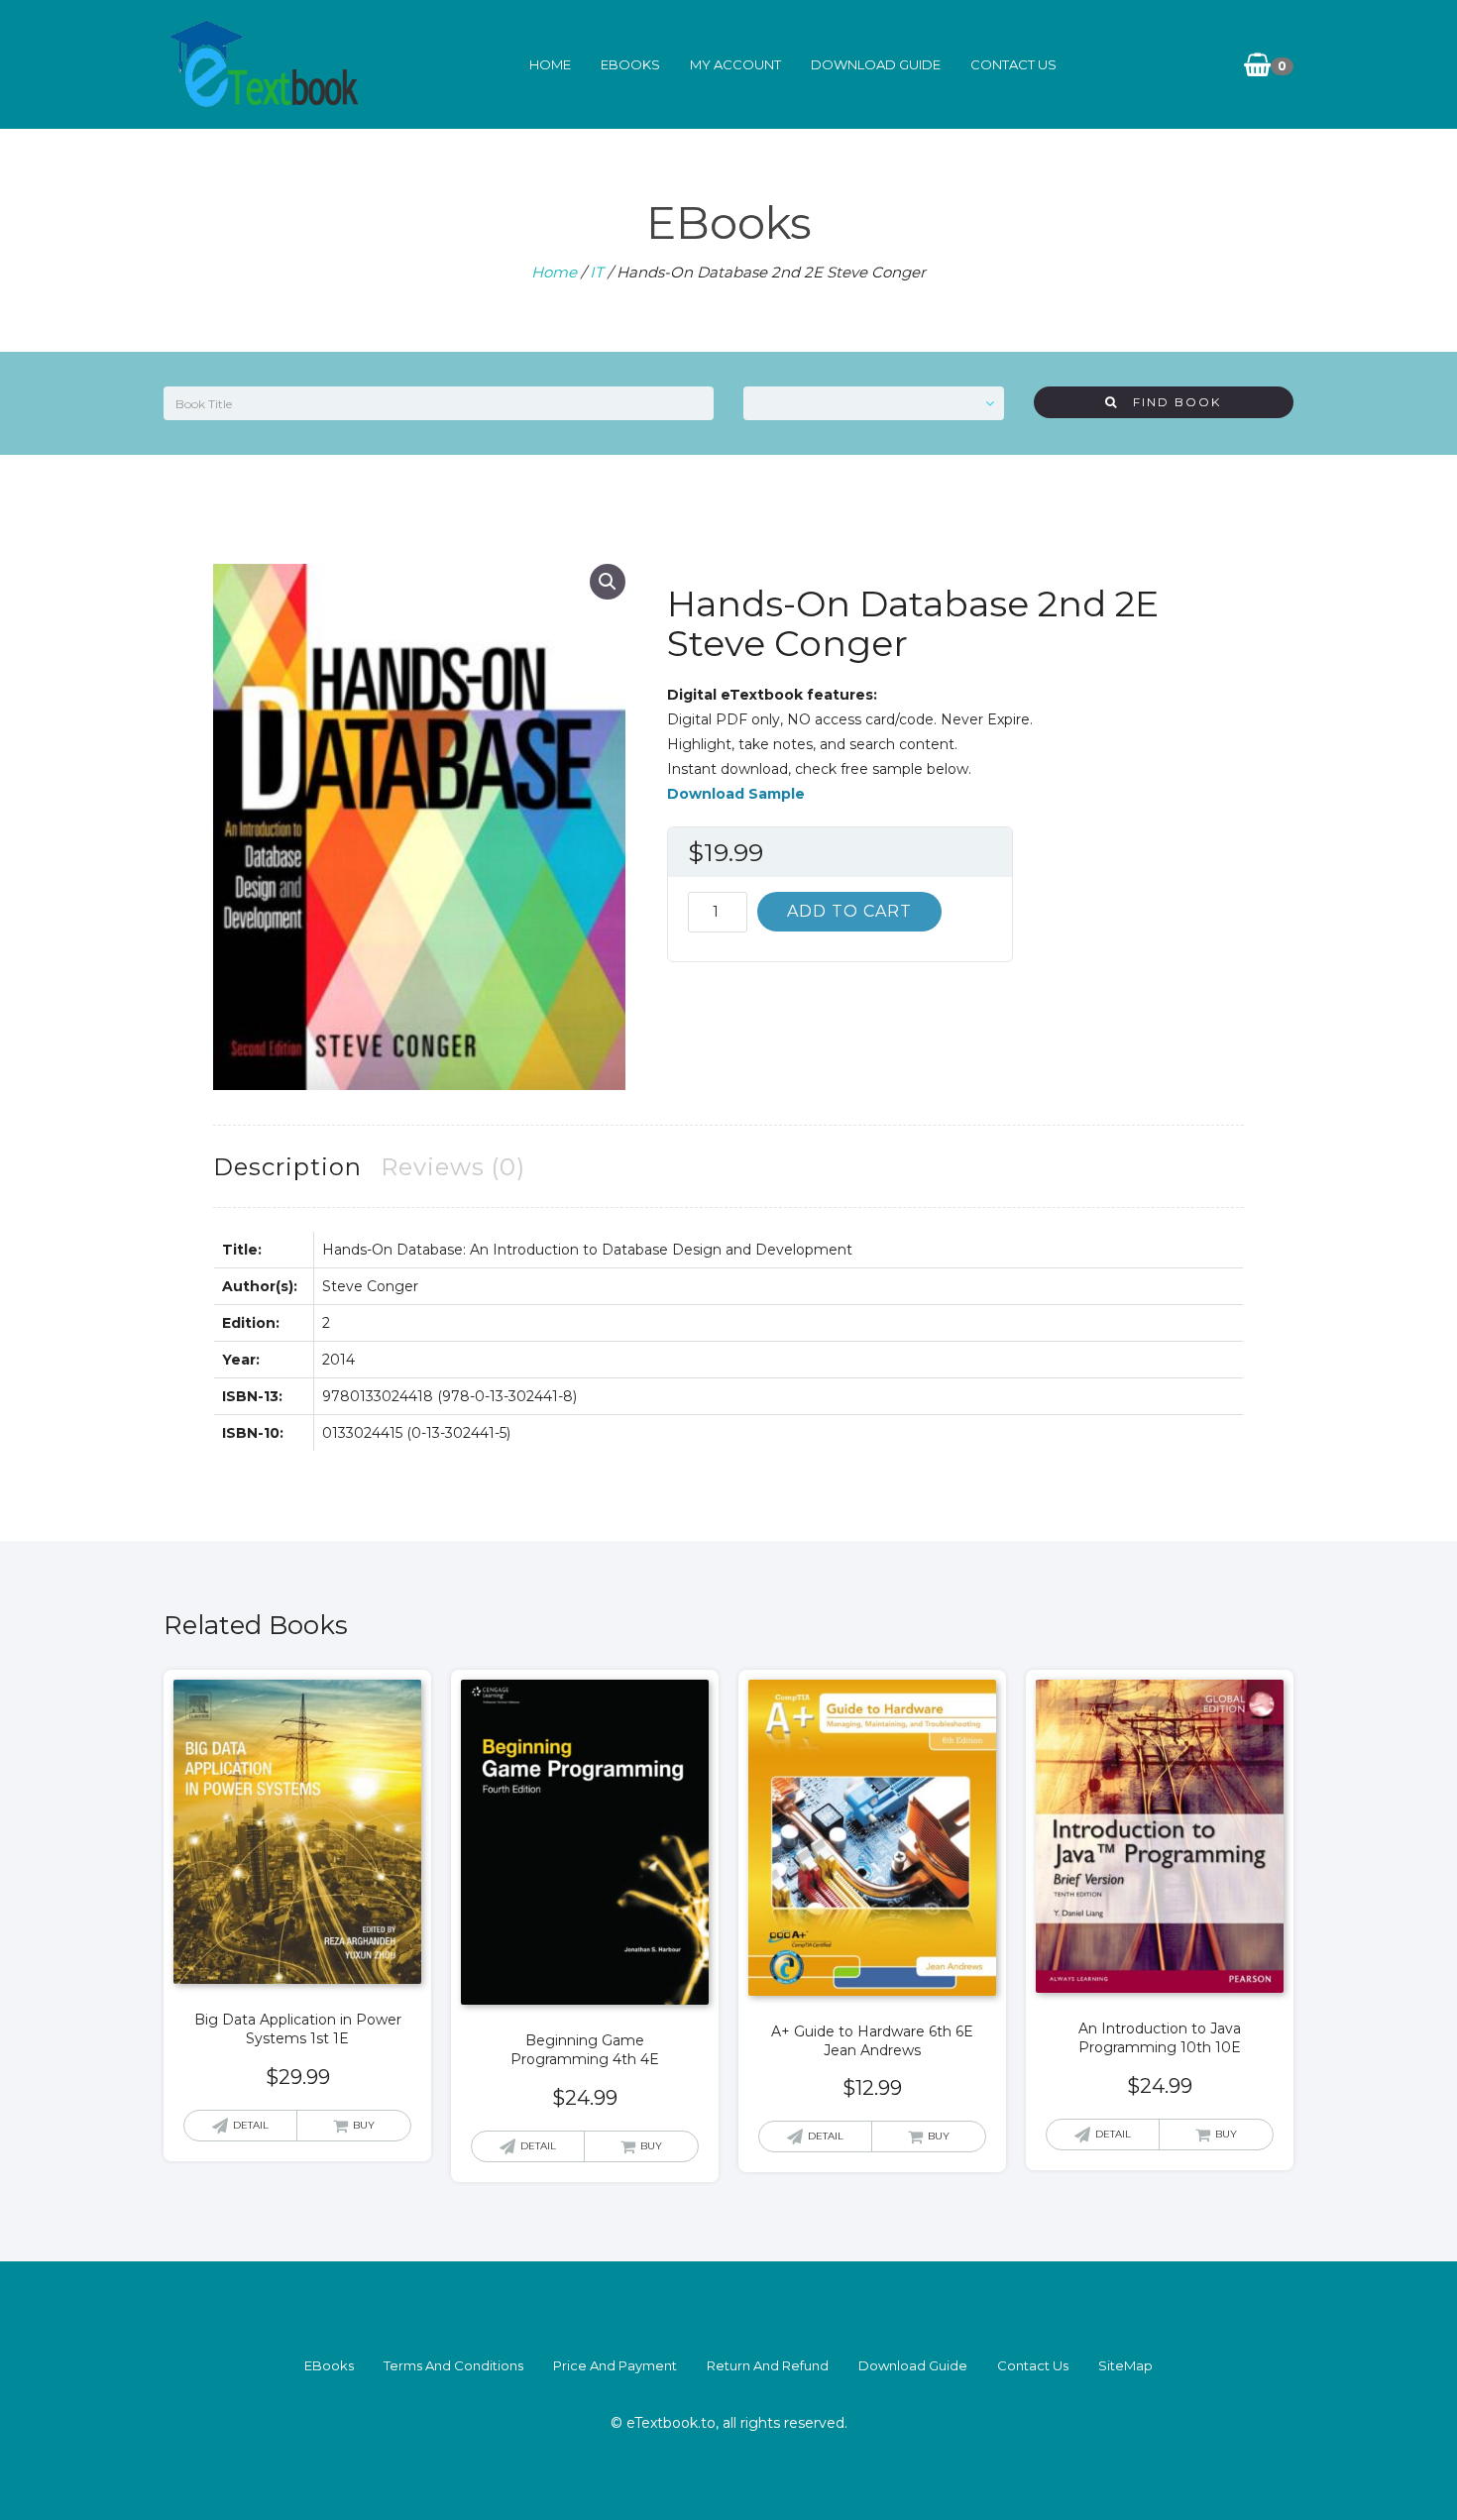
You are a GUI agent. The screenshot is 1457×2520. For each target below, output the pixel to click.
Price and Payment (615, 2365)
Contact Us (1013, 64)
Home (550, 64)
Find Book (1170, 402)
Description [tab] (287, 1167)
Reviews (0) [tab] (453, 1167)
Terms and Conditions (453, 2365)
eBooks (630, 64)
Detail (251, 2125)
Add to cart (849, 911)
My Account (735, 64)
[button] (608, 582)
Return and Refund (768, 2365)
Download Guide (876, 64)
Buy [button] (364, 2125)
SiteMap (1125, 2365)
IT (597, 272)
